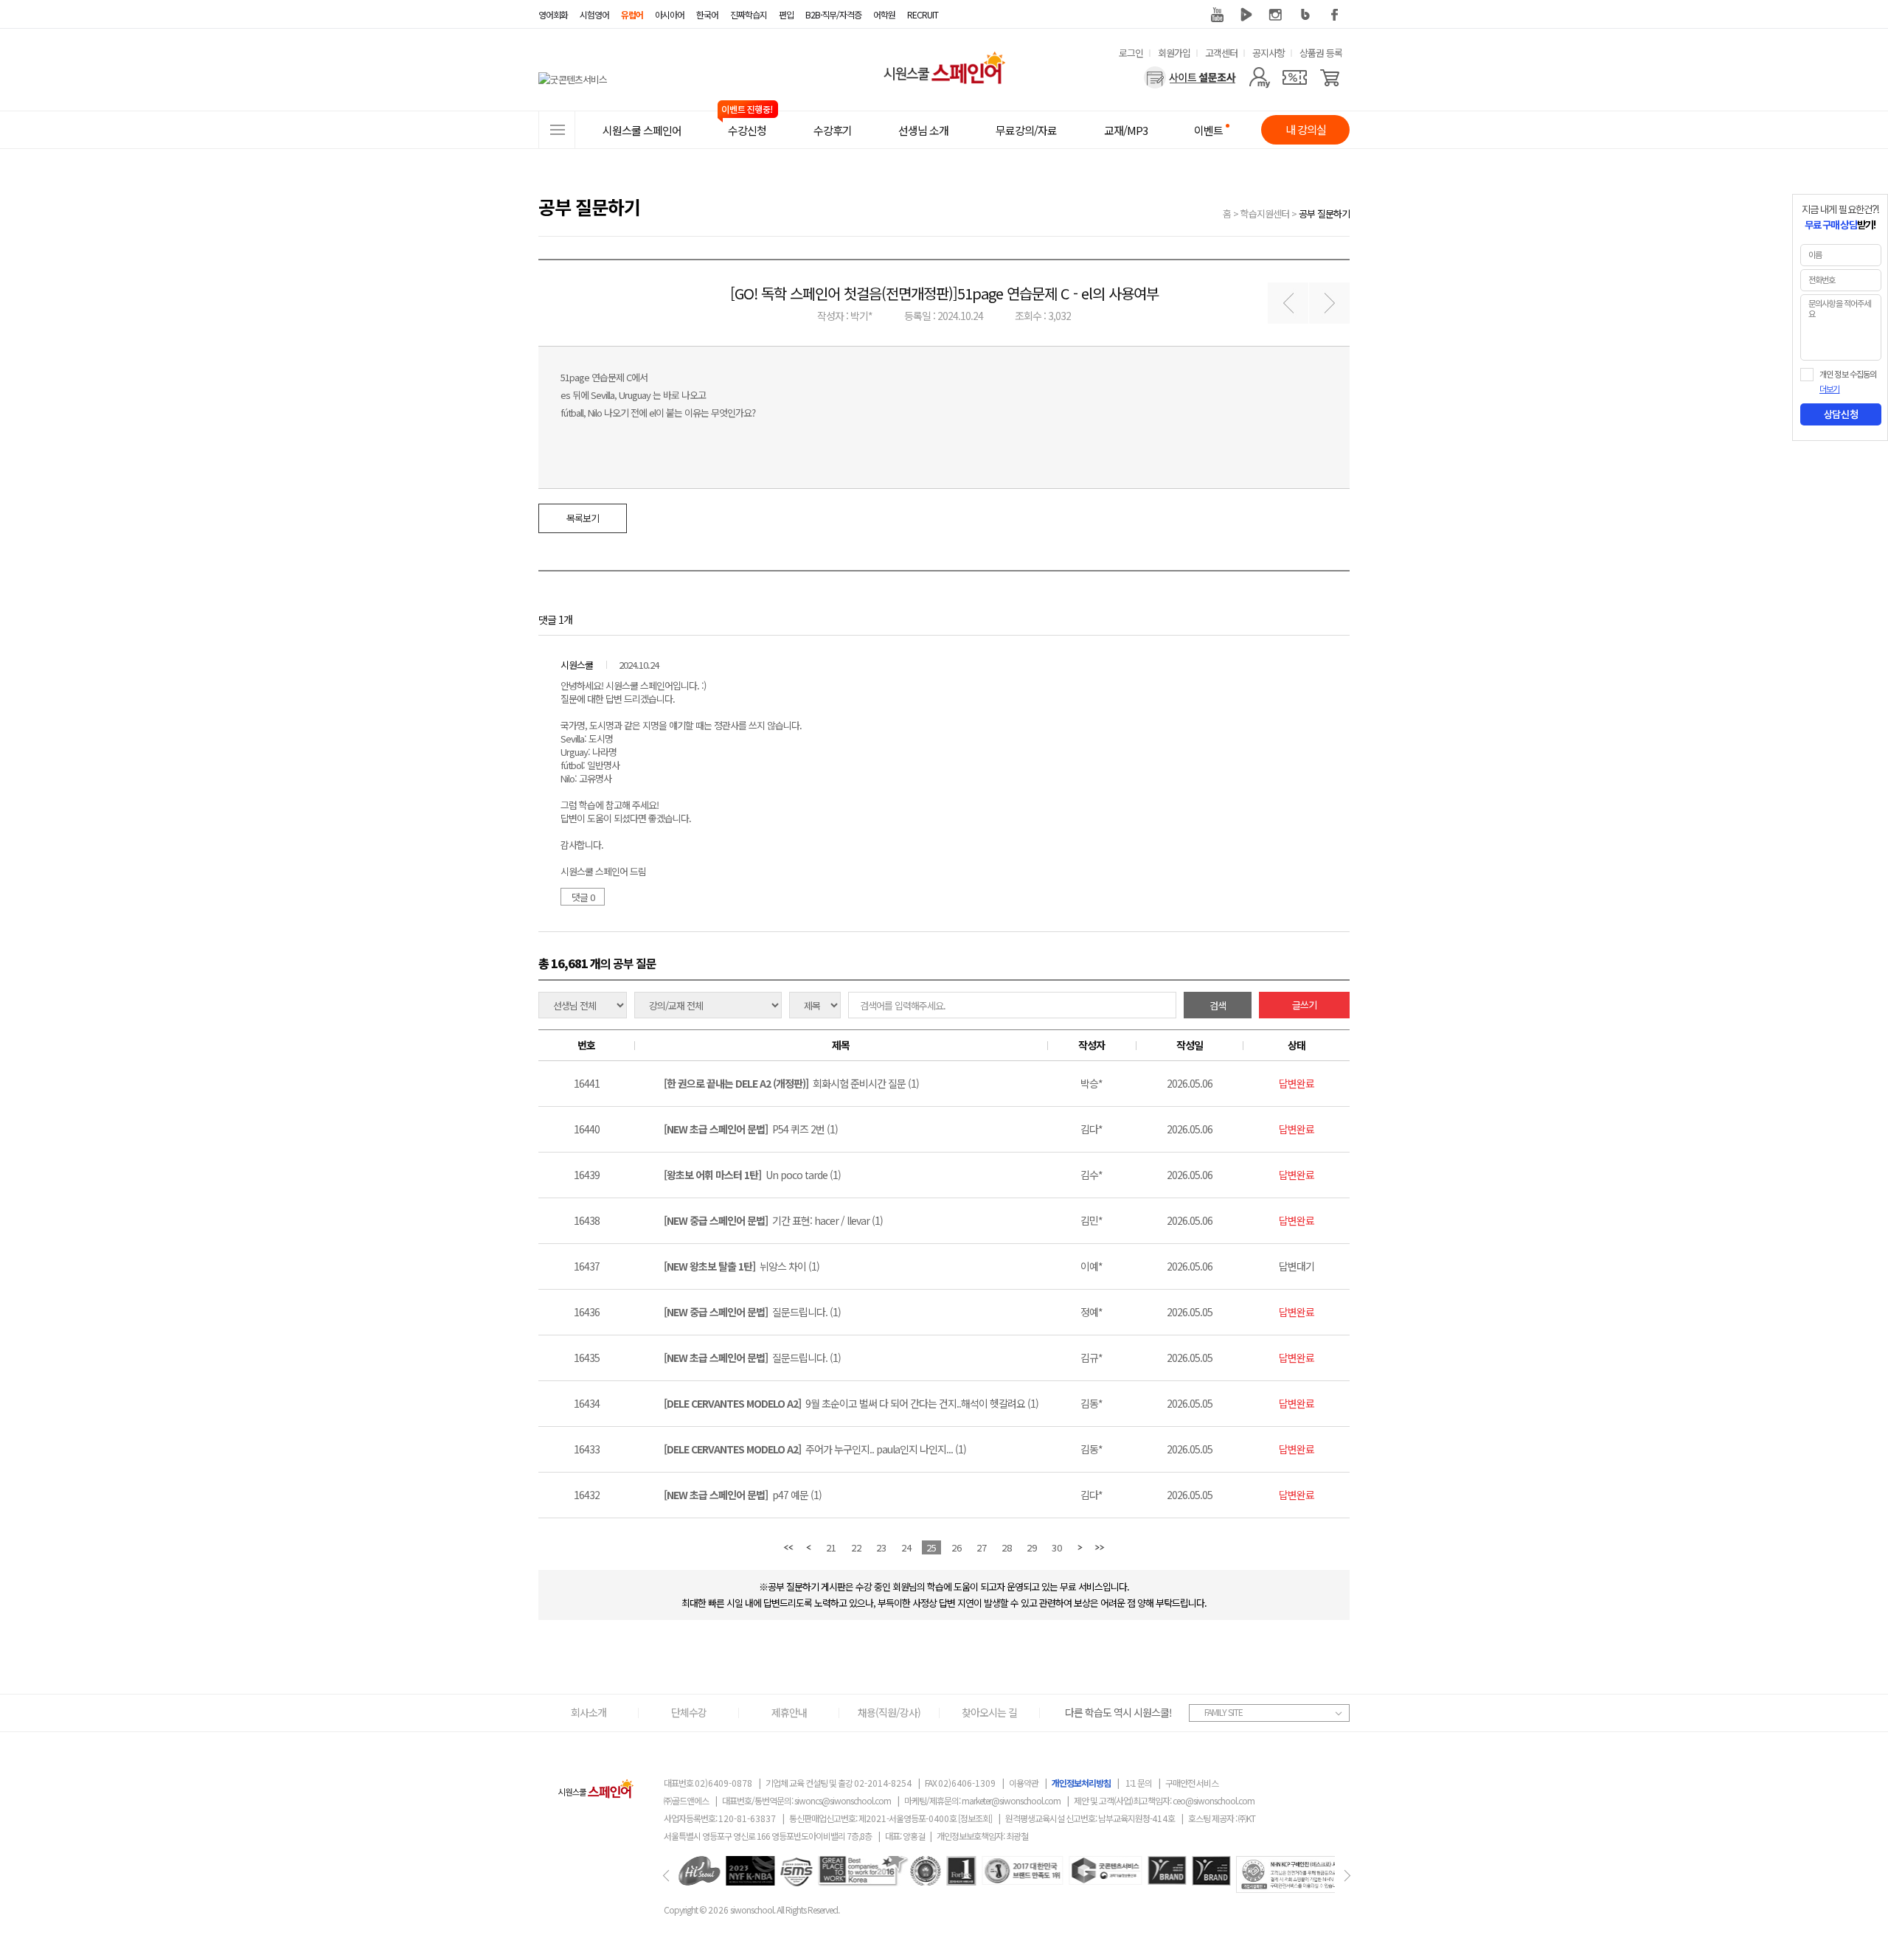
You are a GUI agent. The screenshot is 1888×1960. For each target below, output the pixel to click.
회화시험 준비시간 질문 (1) (791, 1083)
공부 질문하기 (1324, 213)
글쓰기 (1304, 1005)
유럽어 (632, 14)
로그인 (1131, 53)
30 (1057, 1547)
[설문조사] (1190, 77)
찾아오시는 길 (989, 1712)
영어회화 (553, 14)
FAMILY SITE (1224, 1712)
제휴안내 (789, 1712)
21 (831, 1547)
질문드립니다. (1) (752, 1312)
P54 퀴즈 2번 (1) (751, 1129)
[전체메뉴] (557, 130)
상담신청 (1841, 414)
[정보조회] (975, 1818)
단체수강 (689, 1712)
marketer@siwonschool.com (1011, 1800)
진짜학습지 (749, 14)
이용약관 (1024, 1783)
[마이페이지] (1259, 77)
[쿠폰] (1295, 77)
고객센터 (1221, 53)
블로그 (1305, 15)
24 (906, 1547)
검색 (1218, 1005)
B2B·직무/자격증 (833, 14)
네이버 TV (1246, 15)
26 (957, 1547)
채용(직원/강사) (889, 1712)
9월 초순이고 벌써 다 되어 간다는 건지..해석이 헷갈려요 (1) (851, 1403)
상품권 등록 (1321, 53)
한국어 (707, 14)
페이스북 (1335, 15)
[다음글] (1329, 303)
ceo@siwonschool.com (1214, 1800)
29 (1032, 1547)
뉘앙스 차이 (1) (742, 1266)
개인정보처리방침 (1081, 1783)
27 (982, 1547)
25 (931, 1547)
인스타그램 (1276, 15)
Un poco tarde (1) (752, 1175)
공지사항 (1268, 53)
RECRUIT (923, 14)
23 (881, 1547)
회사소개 (589, 1712)
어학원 (884, 14)
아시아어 (670, 14)
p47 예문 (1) (743, 1495)
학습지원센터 (1265, 213)
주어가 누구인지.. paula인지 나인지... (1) (815, 1449)
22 (856, 1547)
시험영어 (594, 14)
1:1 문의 (1139, 1783)
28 (1007, 1547)
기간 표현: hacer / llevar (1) (773, 1220)
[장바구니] (1330, 77)
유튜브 (1217, 15)
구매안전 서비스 (1192, 1783)
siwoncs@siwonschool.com (843, 1800)
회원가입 (1174, 53)
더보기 (1829, 389)
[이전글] (1288, 303)
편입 (786, 14)
